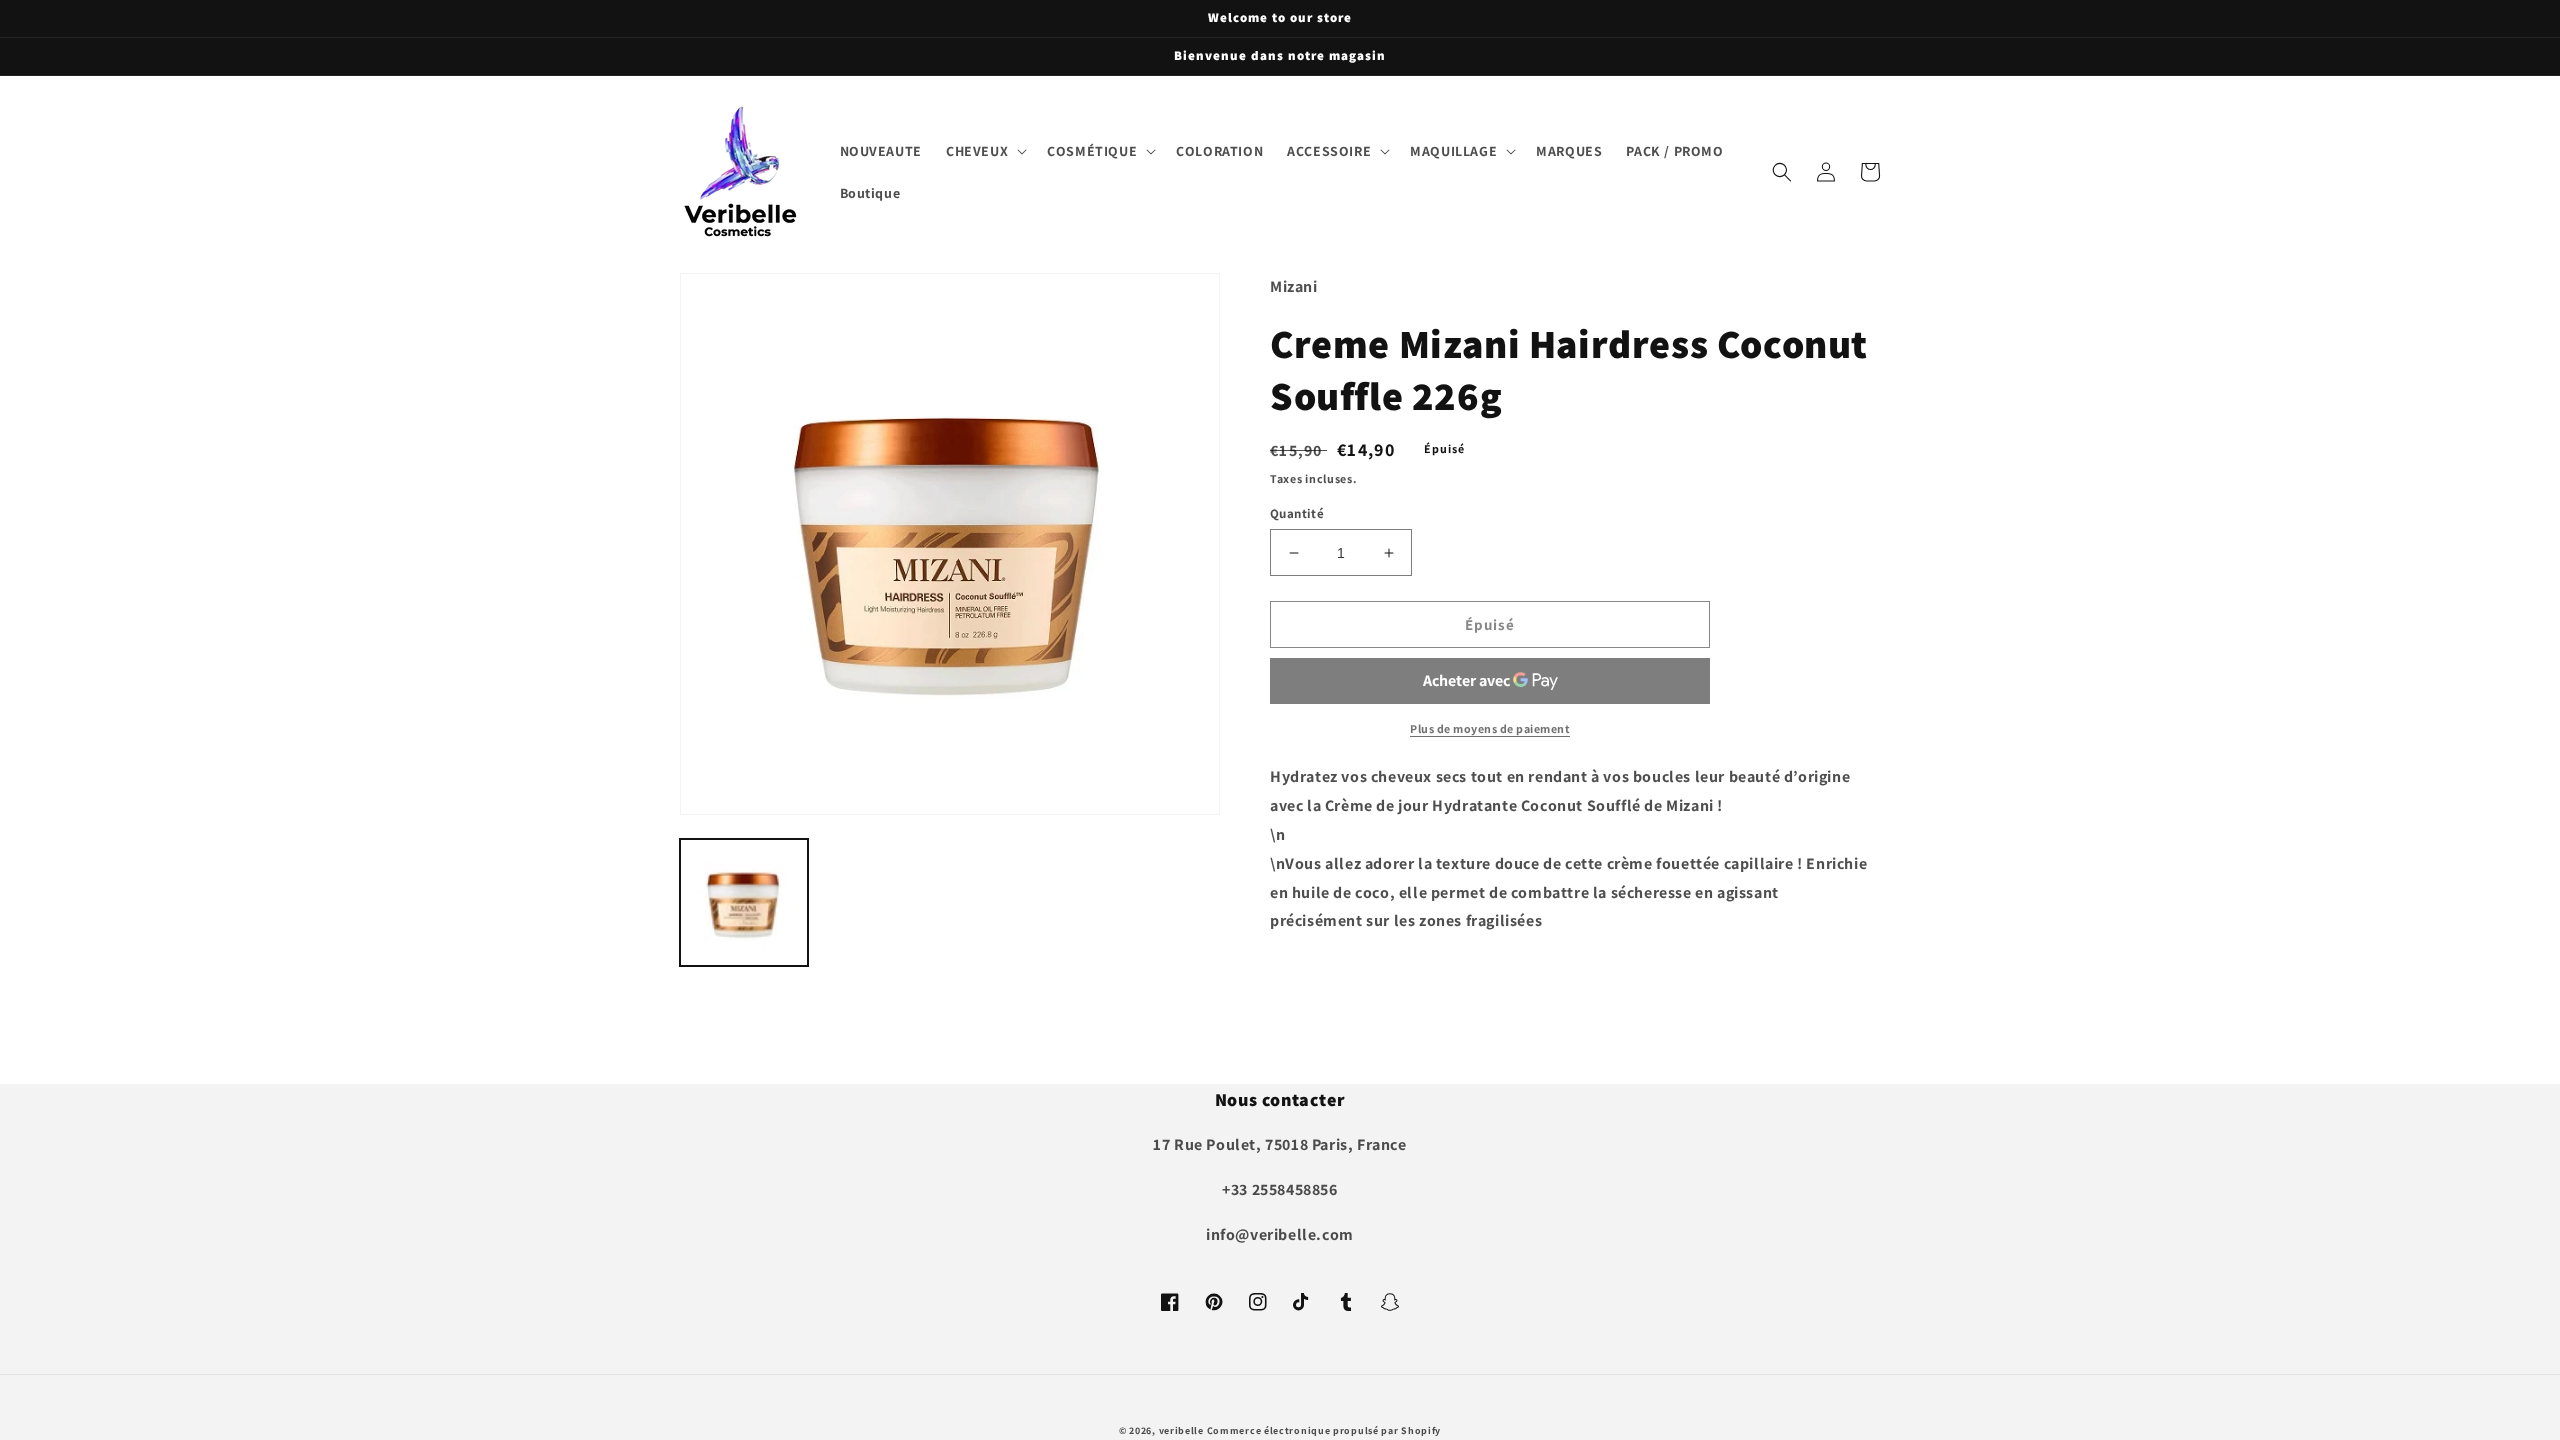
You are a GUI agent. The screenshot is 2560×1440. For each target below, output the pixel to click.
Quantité (1297, 513)
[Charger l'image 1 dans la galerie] (744, 903)
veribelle (1181, 1430)
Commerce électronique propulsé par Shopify (1324, 1430)
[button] (984, 151)
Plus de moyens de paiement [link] (1490, 728)
